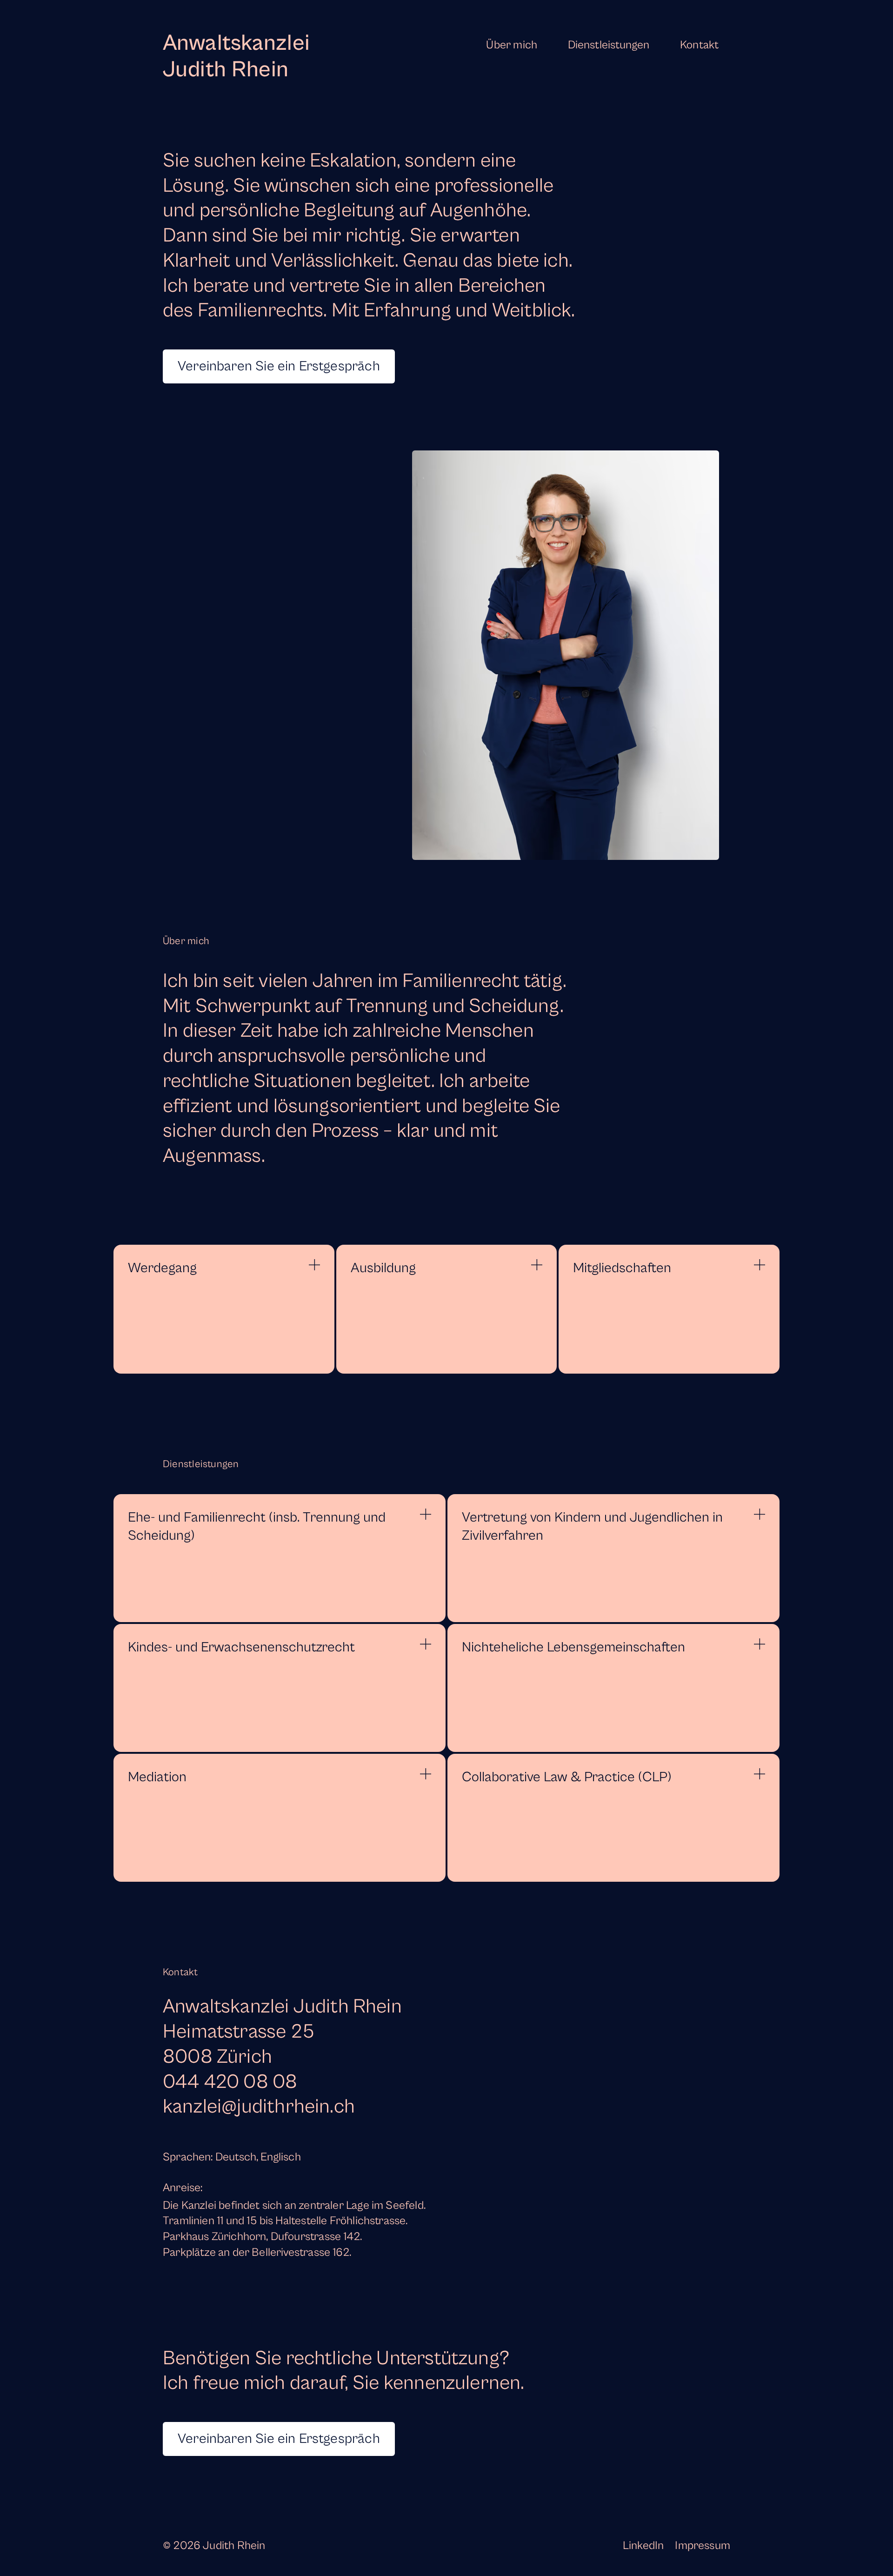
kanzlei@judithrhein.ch (259, 2107)
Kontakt (699, 45)
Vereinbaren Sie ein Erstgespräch (279, 366)
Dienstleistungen (609, 45)
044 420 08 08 (230, 2082)
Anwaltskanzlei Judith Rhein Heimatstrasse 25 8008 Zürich (282, 2032)
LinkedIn (643, 2546)
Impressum (703, 2546)
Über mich (512, 45)
